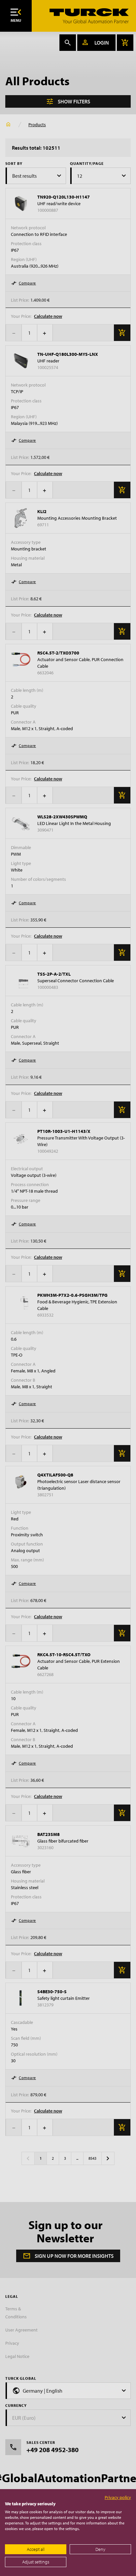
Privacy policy (118, 2497)
